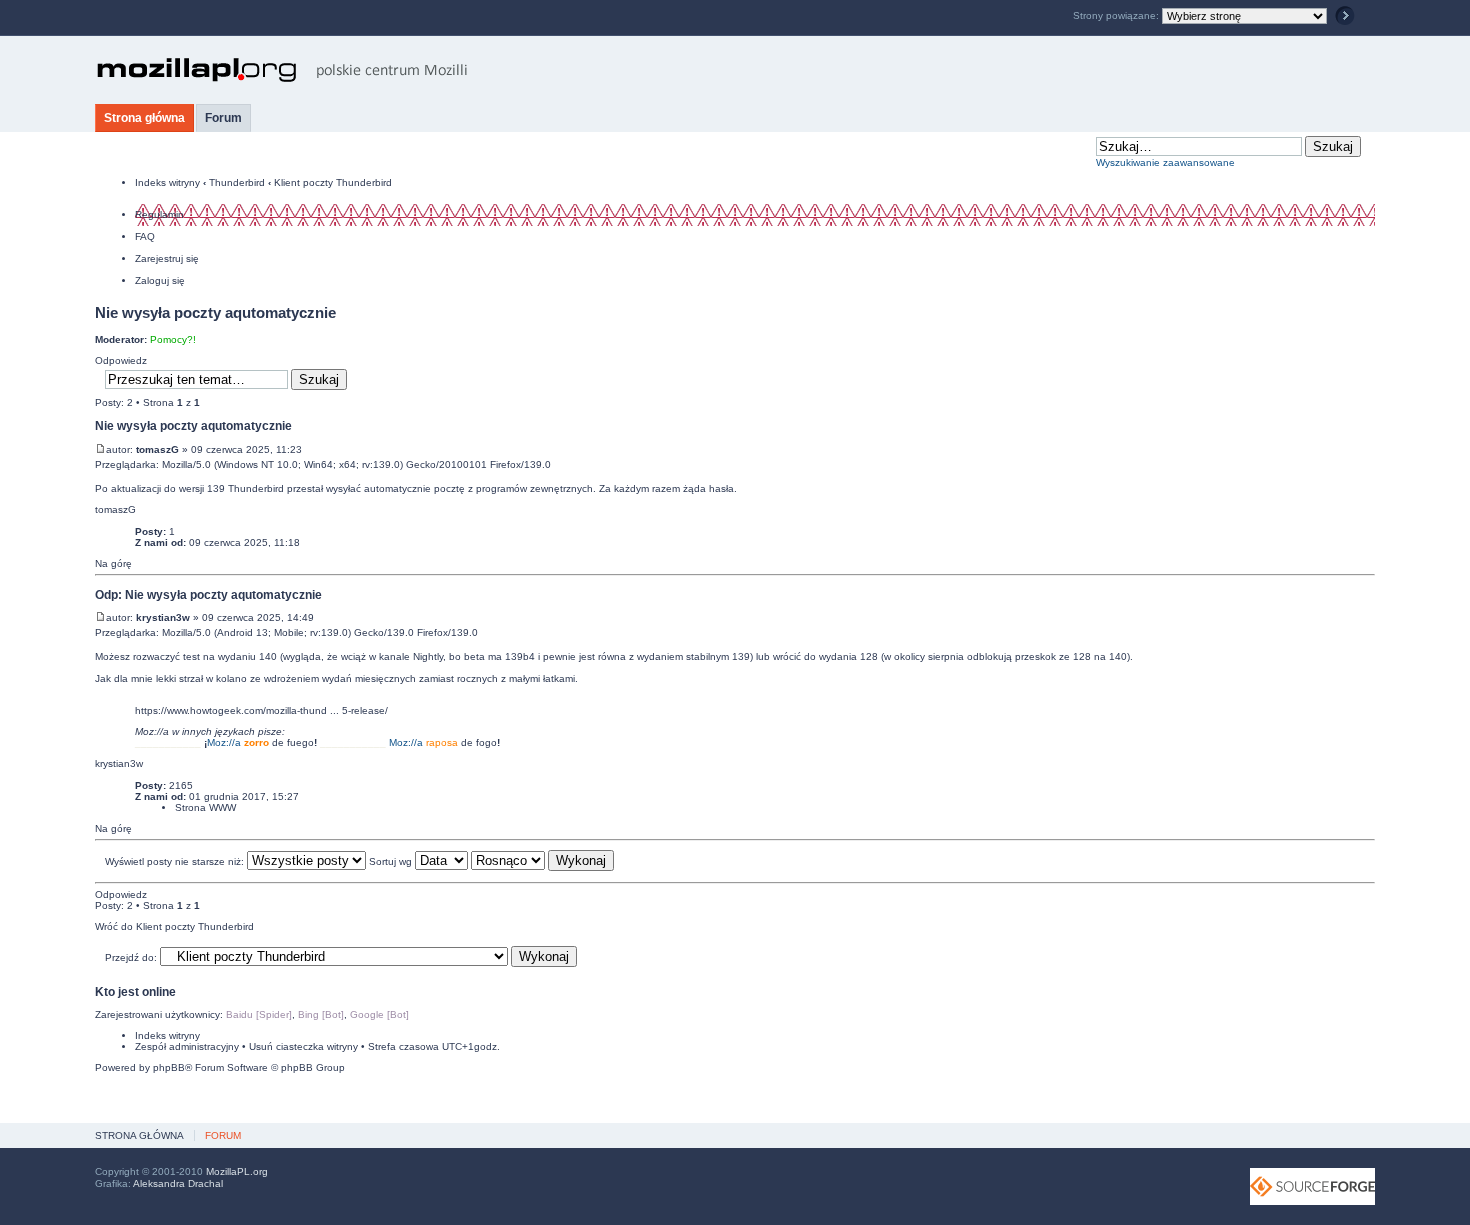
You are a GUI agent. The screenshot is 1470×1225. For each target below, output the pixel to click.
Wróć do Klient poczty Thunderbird (174, 926)
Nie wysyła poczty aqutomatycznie (215, 312)
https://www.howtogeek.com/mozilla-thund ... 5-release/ (261, 710)
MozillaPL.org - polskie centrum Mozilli (282, 70)
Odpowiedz (121, 360)
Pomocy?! (173, 339)
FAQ (145, 236)
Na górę (113, 563)
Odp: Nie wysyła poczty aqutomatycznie (208, 594)
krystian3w (163, 617)
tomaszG (157, 449)
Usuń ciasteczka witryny (303, 1046)
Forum (223, 118)
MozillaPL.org (237, 1171)
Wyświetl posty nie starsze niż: (176, 861)
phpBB (169, 1067)
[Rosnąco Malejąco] (542, 861)
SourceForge (1312, 1186)
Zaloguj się (160, 280)
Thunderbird (237, 182)
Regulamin (159, 214)
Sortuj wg (392, 861)
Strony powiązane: (1117, 15)
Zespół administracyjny (187, 1046)
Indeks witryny (167, 182)
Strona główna (144, 118)
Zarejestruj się (167, 258)
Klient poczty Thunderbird (333, 182)
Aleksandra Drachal (178, 1183)
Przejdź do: (131, 957)
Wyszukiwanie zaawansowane (1165, 162)
